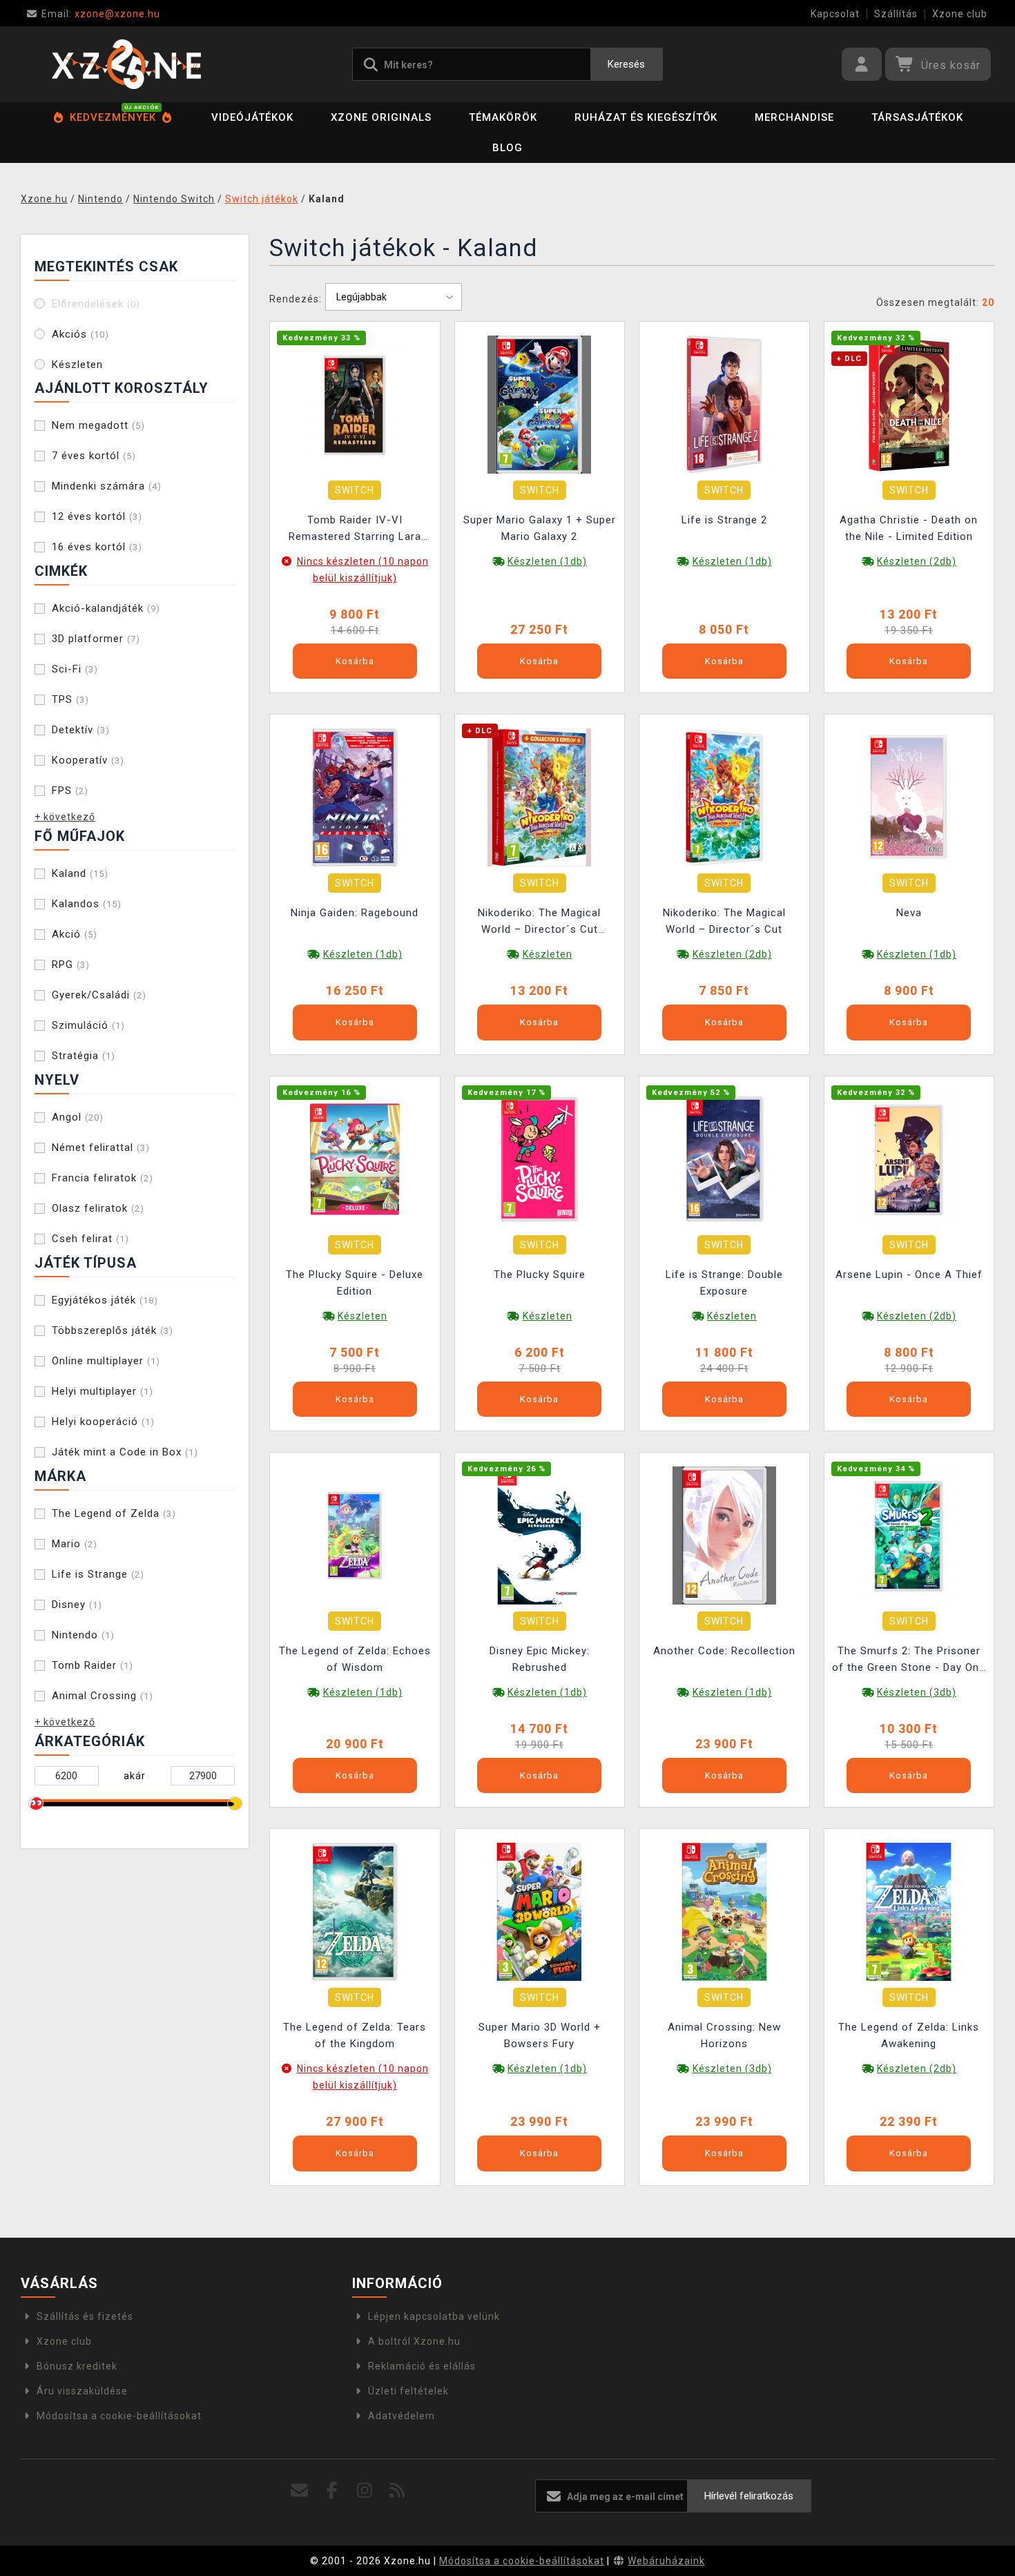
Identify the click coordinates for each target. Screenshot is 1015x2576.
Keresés (626, 64)
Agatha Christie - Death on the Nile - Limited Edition (909, 528)
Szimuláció (88, 1025)
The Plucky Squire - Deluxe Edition (355, 1283)
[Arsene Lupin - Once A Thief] (909, 1158)
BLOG (507, 148)
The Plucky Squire (540, 1275)
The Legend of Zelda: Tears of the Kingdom (355, 2035)
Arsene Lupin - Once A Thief (909, 1275)
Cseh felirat (90, 1239)
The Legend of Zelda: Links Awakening (909, 2035)
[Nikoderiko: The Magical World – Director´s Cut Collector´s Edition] (539, 797)
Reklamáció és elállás (422, 2366)
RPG (71, 965)
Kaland (80, 873)
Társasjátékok (917, 117)
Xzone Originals (381, 117)
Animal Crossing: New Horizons (724, 2035)
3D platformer (96, 639)
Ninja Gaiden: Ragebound (355, 913)
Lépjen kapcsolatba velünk (434, 2316)
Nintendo (83, 1635)
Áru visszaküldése (82, 2391)
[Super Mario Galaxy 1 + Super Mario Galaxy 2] (539, 404)
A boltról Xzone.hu (414, 2341)
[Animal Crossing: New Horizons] (724, 1911)
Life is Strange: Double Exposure (724, 1283)
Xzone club (960, 14)
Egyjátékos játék (105, 1300)
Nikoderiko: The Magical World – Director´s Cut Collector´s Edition (539, 923)
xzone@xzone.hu (101, 14)
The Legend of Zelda (114, 1513)
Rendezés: (296, 299)
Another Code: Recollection (724, 1651)
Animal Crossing (103, 1696)
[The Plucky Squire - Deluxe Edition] (355, 1158)
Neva (909, 913)
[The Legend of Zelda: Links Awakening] (909, 1911)
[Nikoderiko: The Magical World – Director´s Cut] (724, 797)
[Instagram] (365, 2491)
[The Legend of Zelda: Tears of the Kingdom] (355, 1911)
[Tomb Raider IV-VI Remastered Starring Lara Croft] (355, 404)
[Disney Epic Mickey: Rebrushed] (539, 1535)
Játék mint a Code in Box (125, 1452)
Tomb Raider (93, 1665)
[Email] (300, 2491)
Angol (78, 1117)
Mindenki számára (107, 486)
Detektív (81, 730)
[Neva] (909, 797)
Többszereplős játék (113, 1330)
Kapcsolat (835, 14)
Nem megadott (98, 425)
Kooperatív (88, 760)
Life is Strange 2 (724, 520)
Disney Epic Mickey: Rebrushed (540, 1659)
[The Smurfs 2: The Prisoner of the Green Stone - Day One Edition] (909, 1535)
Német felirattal (101, 1147)
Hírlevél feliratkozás (749, 2496)
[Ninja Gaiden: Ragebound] (355, 797)
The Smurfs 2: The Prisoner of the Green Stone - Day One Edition (909, 1661)
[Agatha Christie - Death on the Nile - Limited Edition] (909, 404)
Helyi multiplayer (103, 1391)
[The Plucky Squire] (539, 1158)
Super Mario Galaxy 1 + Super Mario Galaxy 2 (540, 528)
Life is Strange (98, 1574)
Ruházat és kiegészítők (646, 117)
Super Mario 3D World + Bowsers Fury (540, 2035)
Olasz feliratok (98, 1208)
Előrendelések (96, 304)
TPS (70, 699)
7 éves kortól (94, 456)
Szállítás (896, 14)
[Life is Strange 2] (724, 404)
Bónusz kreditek (77, 2366)
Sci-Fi (75, 669)
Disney (77, 1605)
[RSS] (397, 2491)
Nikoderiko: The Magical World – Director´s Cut (724, 921)
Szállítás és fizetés (85, 2316)
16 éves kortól (97, 547)
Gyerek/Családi (99, 995)
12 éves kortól (97, 516)
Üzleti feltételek (408, 2391)
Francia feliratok (103, 1178)
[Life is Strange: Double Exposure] (724, 1158)
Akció (75, 934)
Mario (75, 1544)
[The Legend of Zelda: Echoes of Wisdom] (355, 1535)
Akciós (80, 334)
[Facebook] (332, 2491)
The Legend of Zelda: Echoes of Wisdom (355, 1659)
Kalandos (87, 904)
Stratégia (84, 1056)
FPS (70, 791)
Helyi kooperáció (103, 1422)
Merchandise (794, 117)
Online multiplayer (106, 1361)
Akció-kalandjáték (106, 608)
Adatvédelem (402, 2416)
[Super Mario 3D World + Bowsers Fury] (539, 1911)
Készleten (77, 365)
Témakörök (503, 117)
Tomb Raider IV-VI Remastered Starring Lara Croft (355, 530)
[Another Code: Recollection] (724, 1535)
